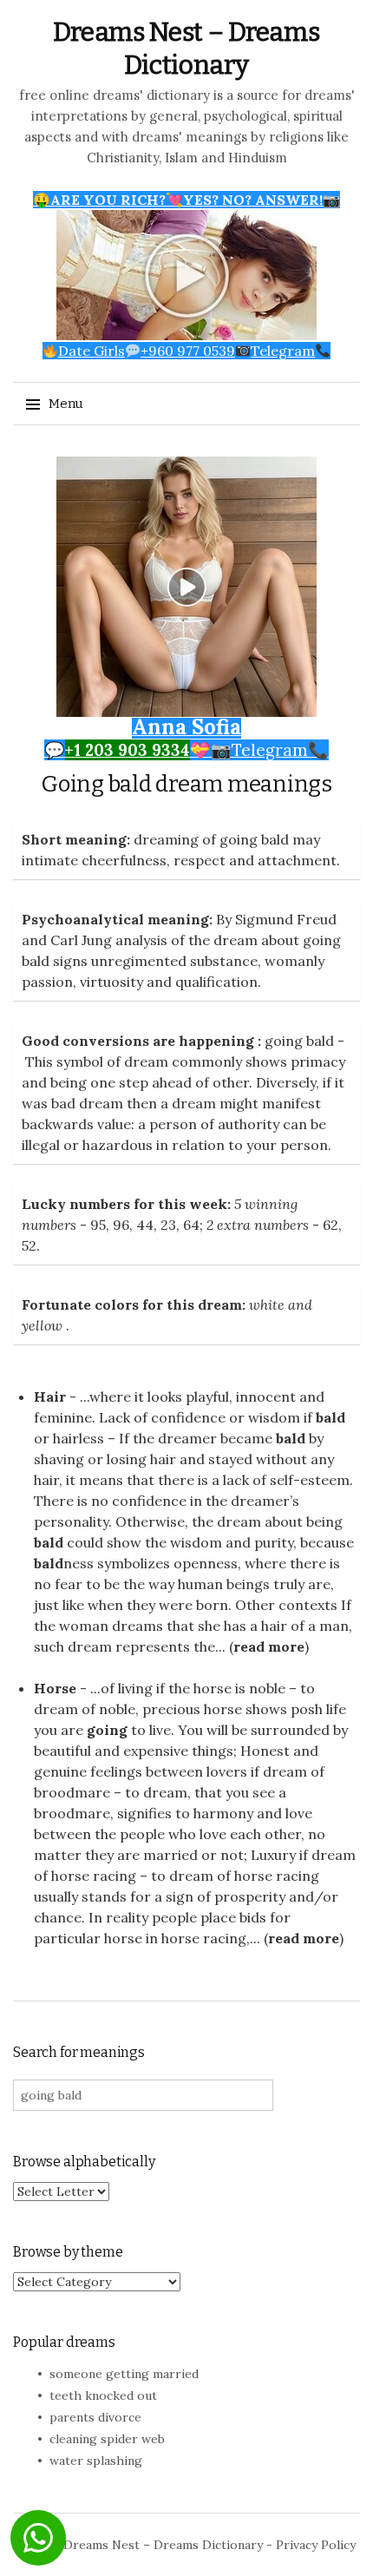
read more (269, 1646)
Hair (50, 1396)
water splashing (96, 2461)
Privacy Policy (316, 2545)
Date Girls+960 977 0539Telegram (186, 351)
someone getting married (124, 2374)
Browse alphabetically (84, 2162)
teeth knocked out (103, 2395)
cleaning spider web (107, 2439)
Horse (55, 1688)
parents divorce (95, 2417)
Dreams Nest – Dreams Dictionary (163, 2545)
